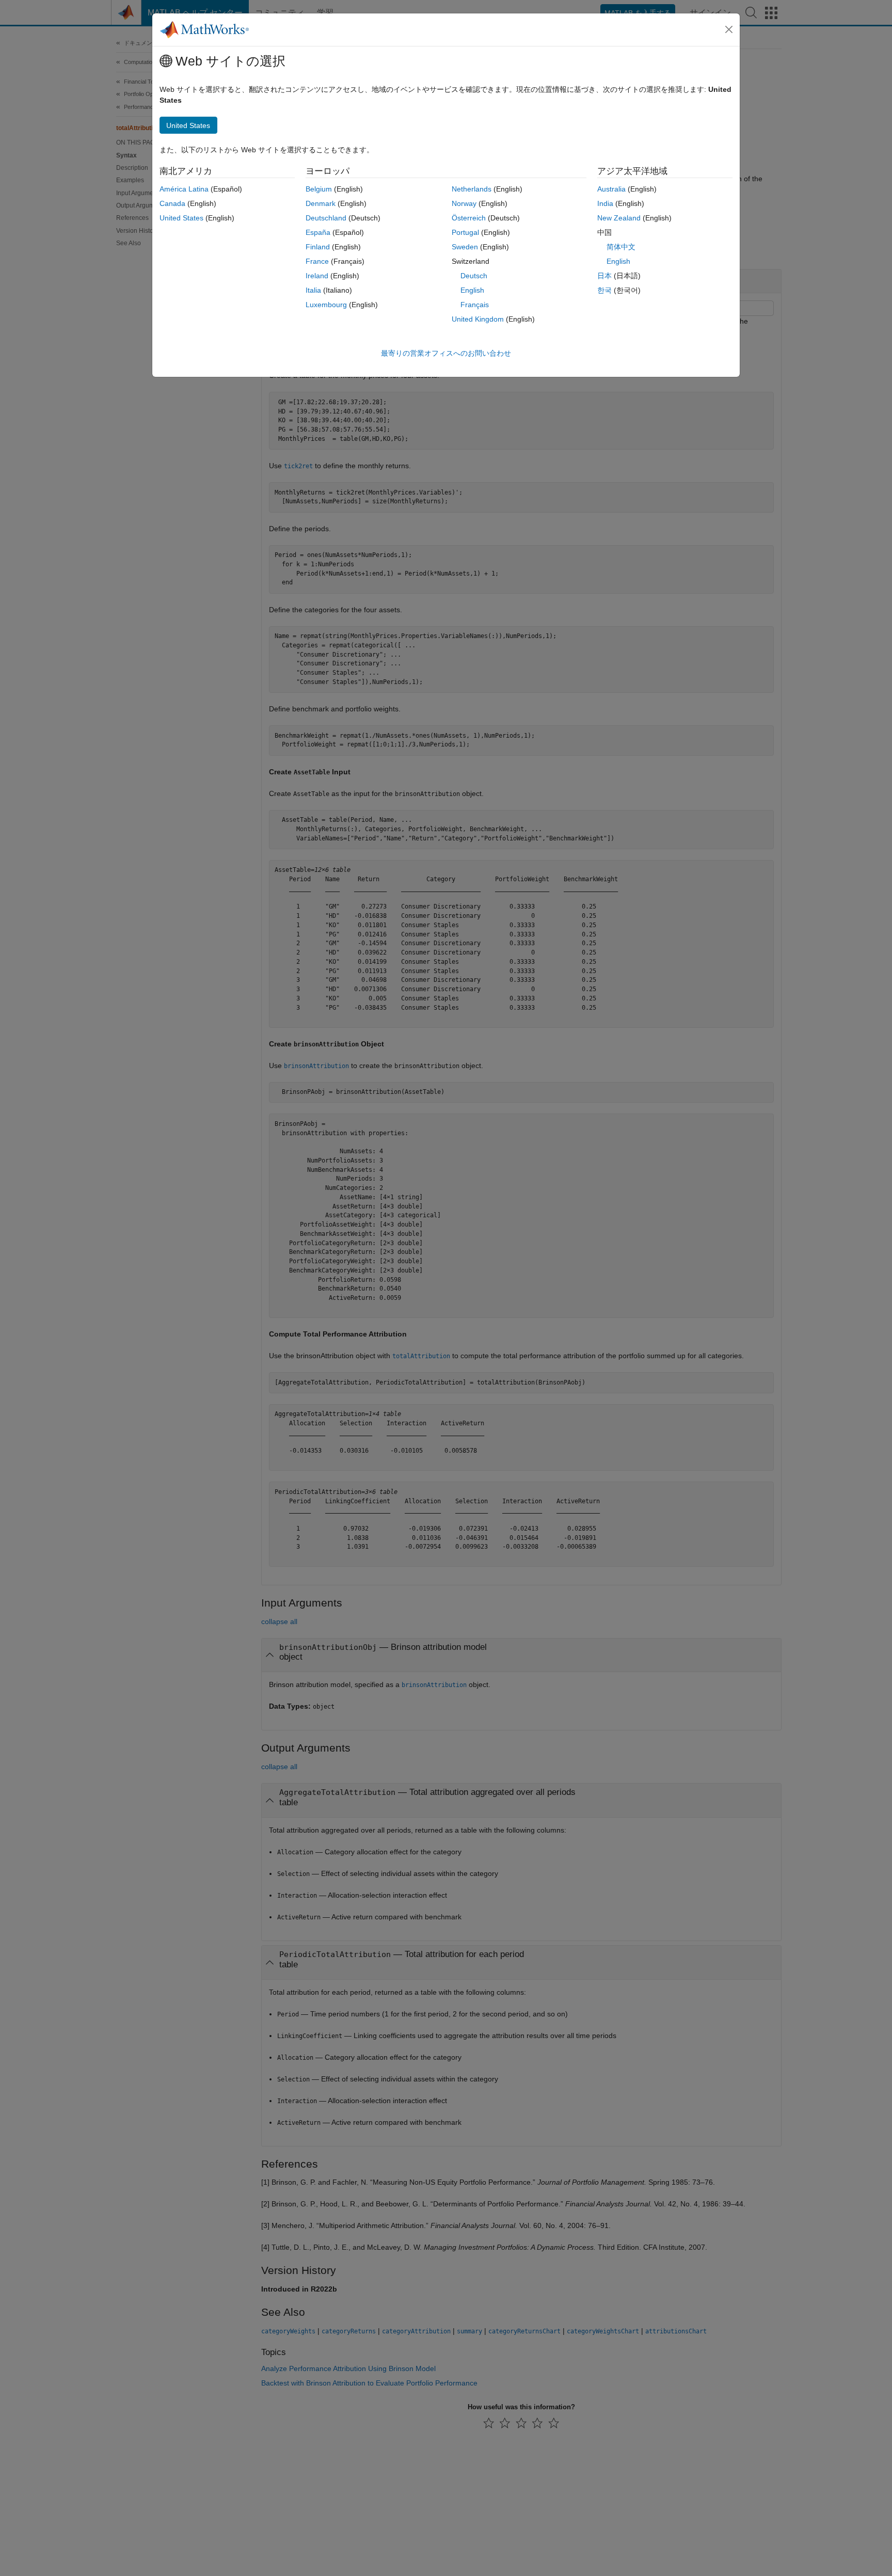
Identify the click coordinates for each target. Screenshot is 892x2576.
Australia (611, 189)
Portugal (465, 232)
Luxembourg (326, 305)
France (317, 261)
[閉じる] (729, 29)
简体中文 (621, 247)
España (318, 232)
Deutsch (474, 276)
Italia (313, 290)
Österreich (469, 218)
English (472, 290)
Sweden (465, 247)
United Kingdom (478, 319)
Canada (172, 203)
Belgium (319, 189)
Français (475, 305)
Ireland (317, 276)
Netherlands (472, 189)
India (605, 203)
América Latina (184, 189)
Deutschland (326, 218)
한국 (604, 290)
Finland (318, 247)
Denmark (321, 203)
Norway (464, 203)
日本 (604, 276)
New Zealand (619, 218)
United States (181, 218)
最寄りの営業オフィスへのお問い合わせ (446, 353)
